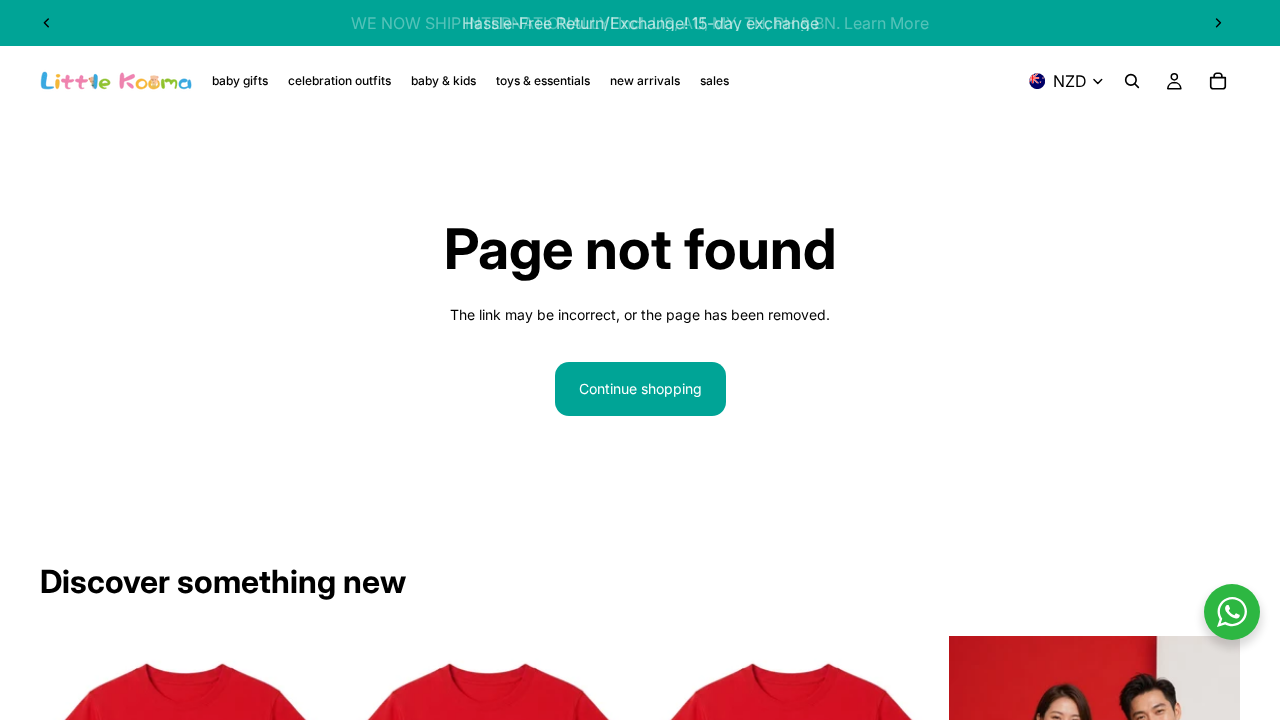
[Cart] (1218, 81)
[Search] (1132, 81)
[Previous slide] (47, 23)
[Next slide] (1218, 23)
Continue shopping (640, 388)
